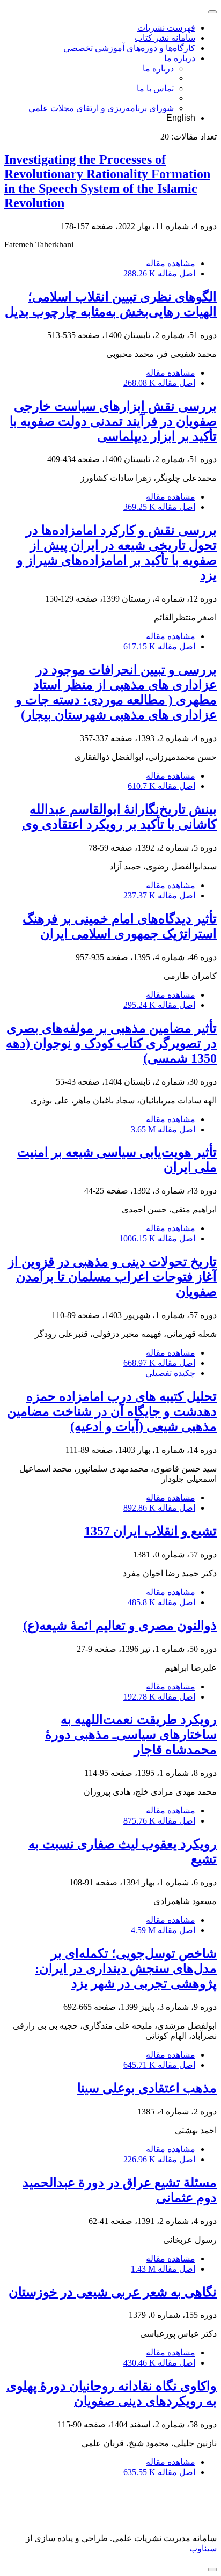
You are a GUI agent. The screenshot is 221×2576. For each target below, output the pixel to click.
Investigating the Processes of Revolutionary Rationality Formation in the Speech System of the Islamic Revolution (107, 181)
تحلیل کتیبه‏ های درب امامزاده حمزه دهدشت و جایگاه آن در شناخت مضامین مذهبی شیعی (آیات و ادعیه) (112, 1411)
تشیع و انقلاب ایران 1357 (150, 1531)
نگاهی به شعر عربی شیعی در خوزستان (113, 2292)
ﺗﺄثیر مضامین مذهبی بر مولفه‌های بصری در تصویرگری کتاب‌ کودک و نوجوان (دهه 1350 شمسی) (111, 1043)
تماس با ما (155, 88)
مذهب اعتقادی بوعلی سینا (147, 2088)
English (181, 118)
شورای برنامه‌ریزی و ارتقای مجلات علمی (101, 108)
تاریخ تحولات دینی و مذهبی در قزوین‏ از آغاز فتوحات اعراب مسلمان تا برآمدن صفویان (112, 1277)
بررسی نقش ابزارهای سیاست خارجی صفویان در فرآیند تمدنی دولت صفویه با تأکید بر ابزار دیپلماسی (113, 421)
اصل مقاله (159, 273)
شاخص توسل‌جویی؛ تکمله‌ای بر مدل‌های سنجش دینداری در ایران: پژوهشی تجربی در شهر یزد (126, 1968)
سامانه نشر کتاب (165, 38)
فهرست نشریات (166, 28)
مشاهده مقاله (171, 263)
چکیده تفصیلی (170, 1373)
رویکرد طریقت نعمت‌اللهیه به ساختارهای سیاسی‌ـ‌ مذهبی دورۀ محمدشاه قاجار (131, 1735)
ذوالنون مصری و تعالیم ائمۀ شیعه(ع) (120, 1626)
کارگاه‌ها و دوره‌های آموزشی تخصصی (129, 48)
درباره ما (180, 58)
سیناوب (203, 2548)
